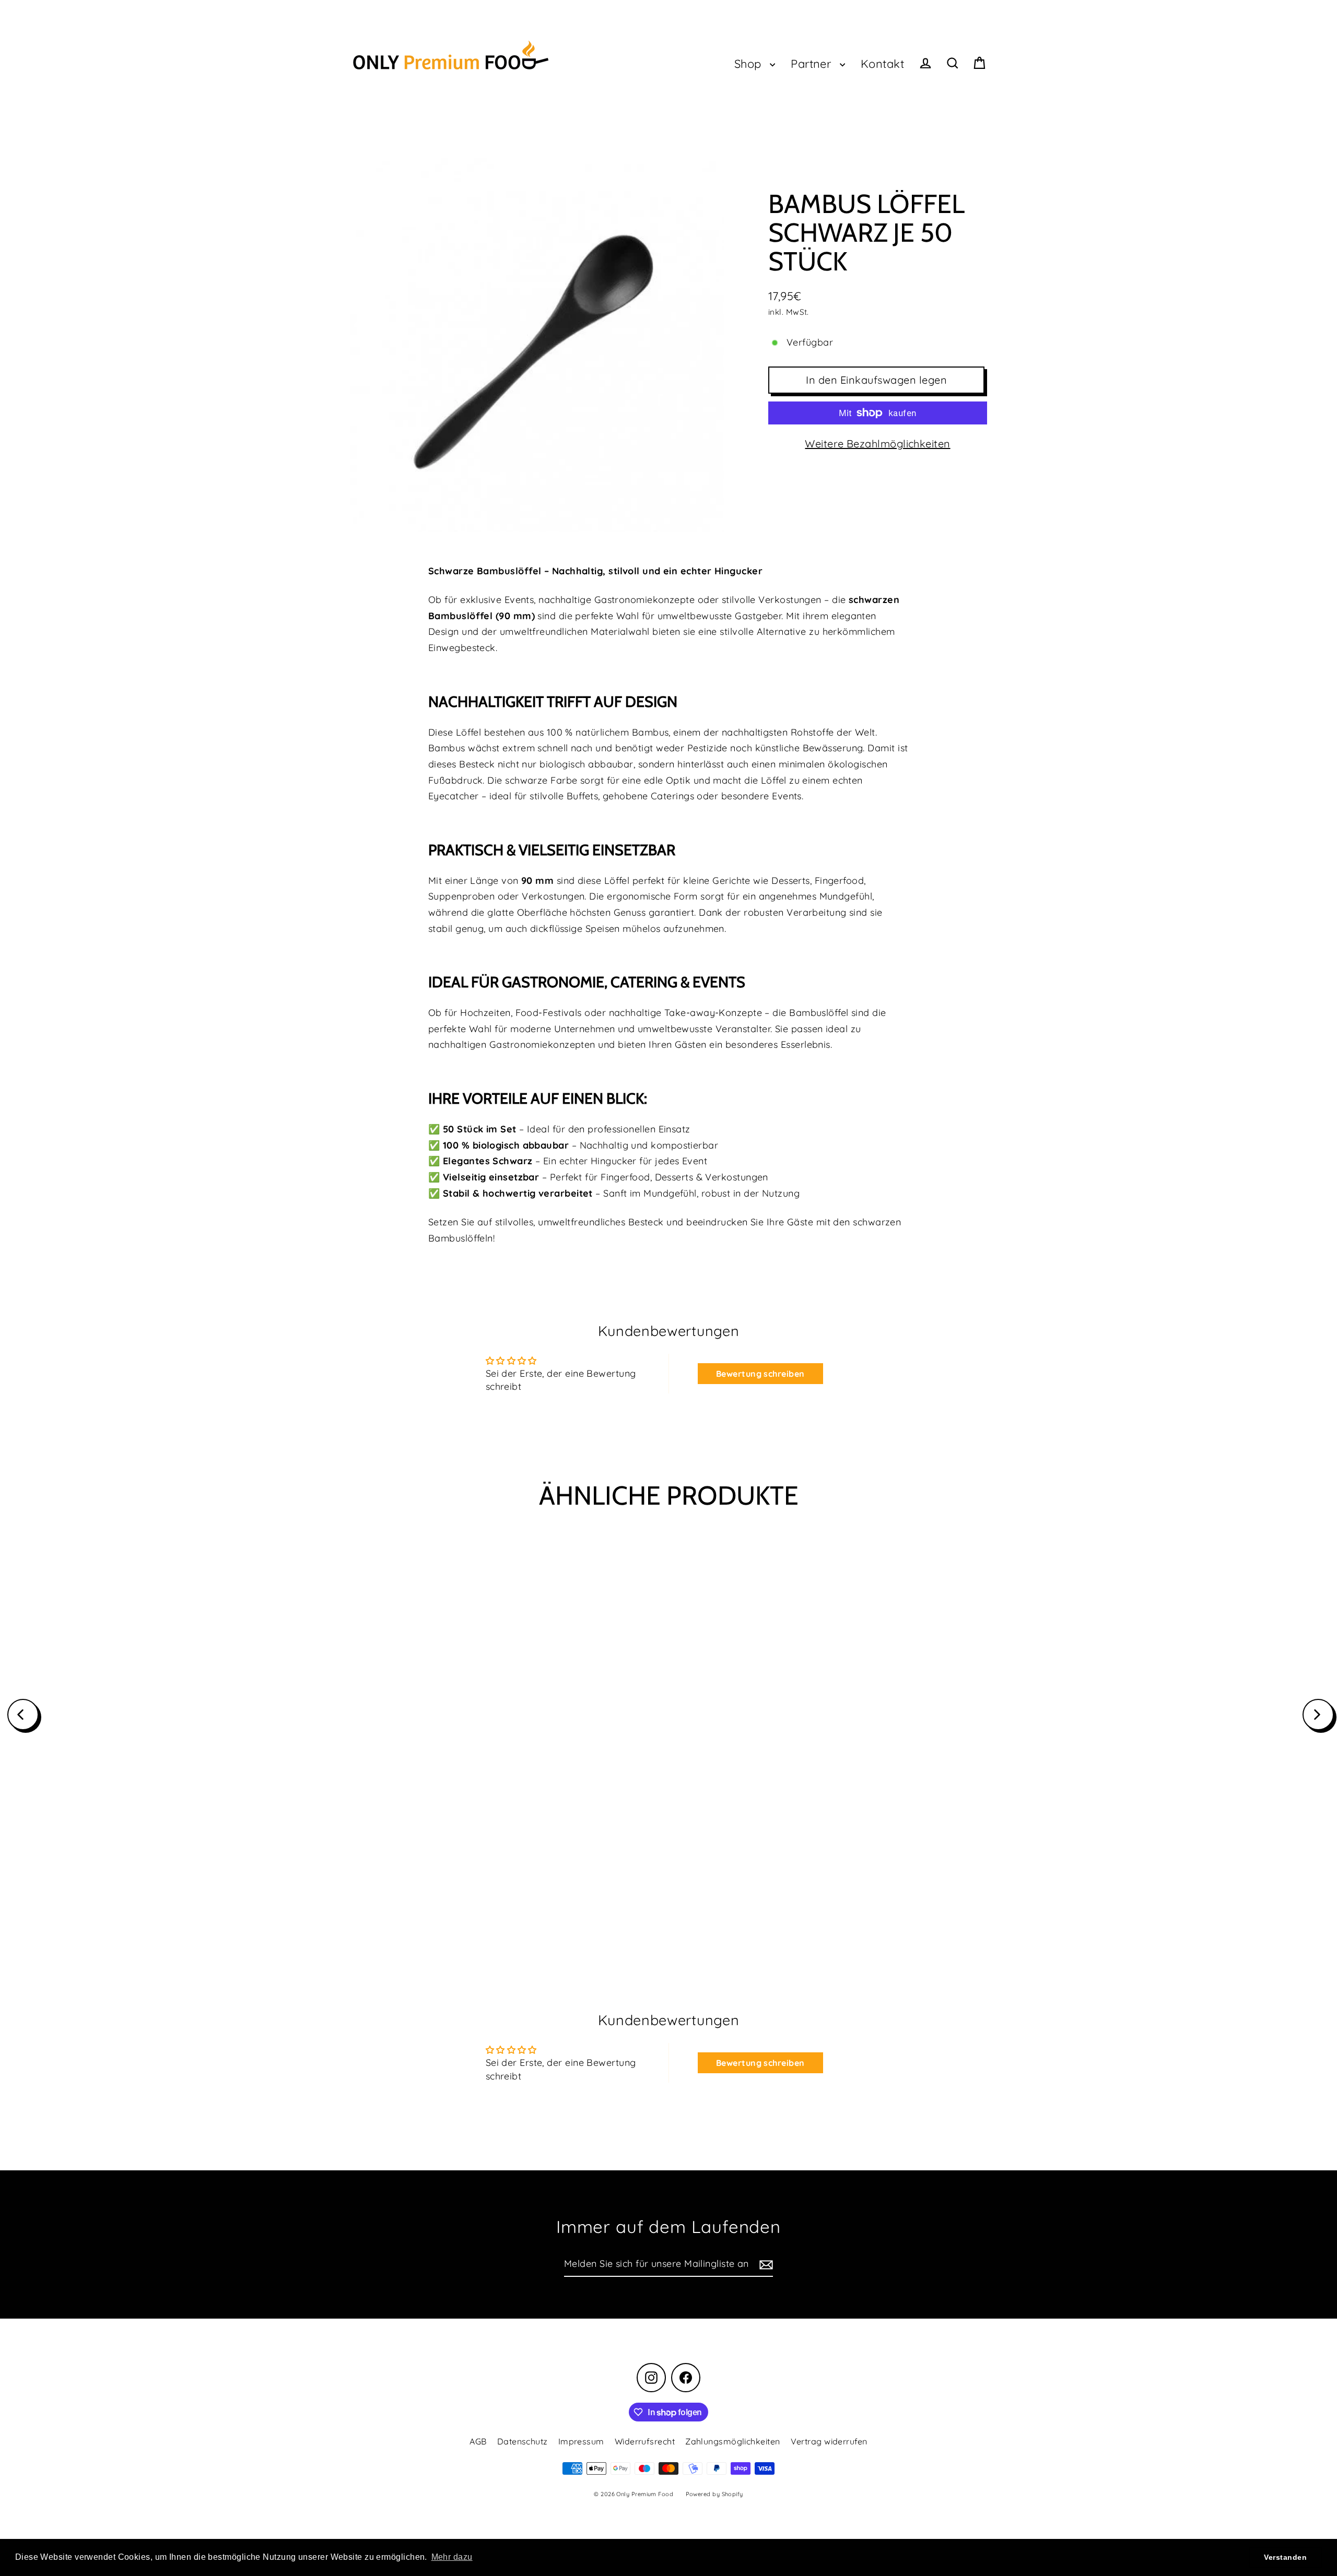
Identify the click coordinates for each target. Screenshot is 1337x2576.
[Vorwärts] (1318, 1715)
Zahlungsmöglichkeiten (732, 2441)
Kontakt (882, 63)
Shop (749, 63)
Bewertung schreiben (760, 1374)
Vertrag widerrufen (829, 2441)
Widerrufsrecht (645, 2441)
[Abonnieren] (765, 2265)
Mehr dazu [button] (452, 2557)
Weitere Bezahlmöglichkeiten (877, 444)
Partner (813, 63)
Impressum (581, 2441)
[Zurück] (23, 1715)
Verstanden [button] (1285, 2557)
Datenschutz (523, 2441)
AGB (478, 2441)
